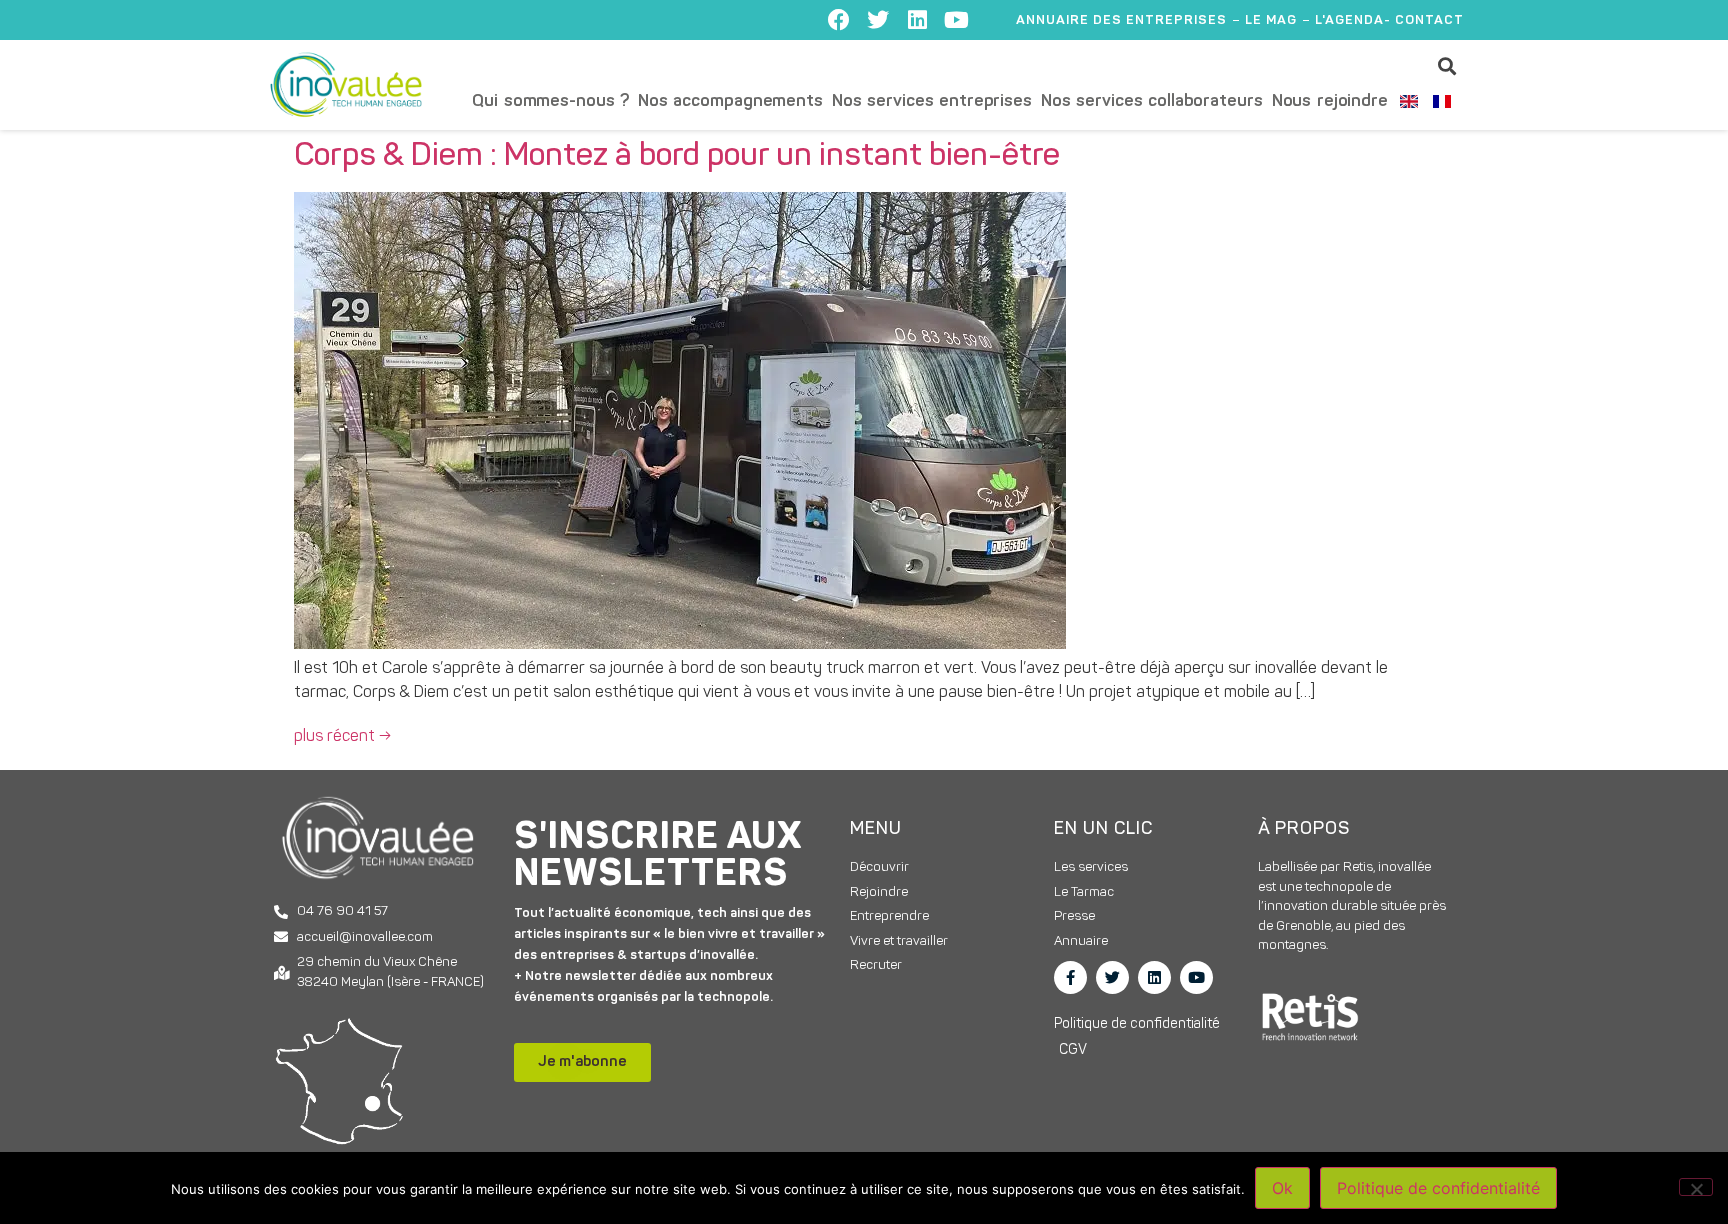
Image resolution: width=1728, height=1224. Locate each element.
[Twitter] (878, 20)
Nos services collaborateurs (1152, 101)
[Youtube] (956, 20)
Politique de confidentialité (1438, 1188)
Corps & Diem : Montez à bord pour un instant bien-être (677, 157)
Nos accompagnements (730, 101)
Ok (1282, 1188)
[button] (1447, 65)
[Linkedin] (917, 20)
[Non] (1696, 1187)
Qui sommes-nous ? (550, 101)
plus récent (342, 737)
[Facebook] (839, 20)
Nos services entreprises (932, 101)
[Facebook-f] (1070, 977)
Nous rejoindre (1330, 101)
